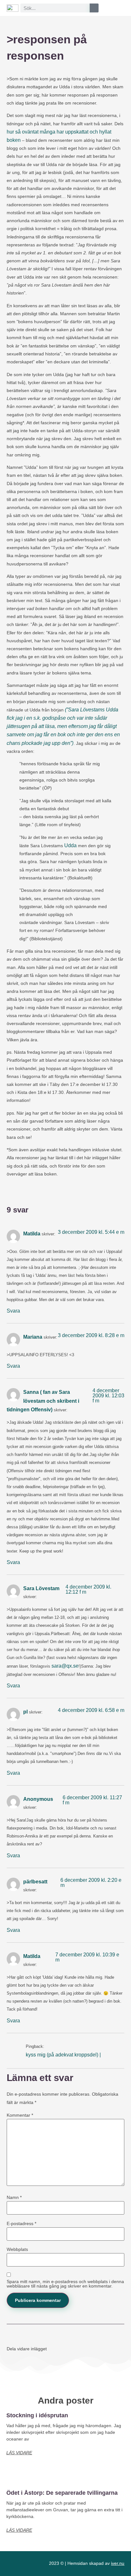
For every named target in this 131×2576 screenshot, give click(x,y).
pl (25, 1712)
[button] (120, 6)
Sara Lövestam (41, 1588)
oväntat (30, 132)
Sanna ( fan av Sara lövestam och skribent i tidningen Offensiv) (43, 1401)
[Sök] (94, 8)
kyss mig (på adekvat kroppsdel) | (63, 2055)
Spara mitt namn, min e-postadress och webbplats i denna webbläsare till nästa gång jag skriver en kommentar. (65, 2284)
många (48, 132)
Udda (70, 845)
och (94, 132)
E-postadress (21, 2223)
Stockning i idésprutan (37, 2415)
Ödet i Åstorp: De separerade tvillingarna (62, 2493)
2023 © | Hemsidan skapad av (87, 2563)
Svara (13, 1311)
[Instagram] (28, 2564)
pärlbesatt (35, 1882)
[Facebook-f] (16, 2564)
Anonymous (38, 1799)
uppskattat (77, 132)
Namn (14, 2197)
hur (10, 132)
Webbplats (17, 2249)
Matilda (32, 1234)
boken (14, 140)
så (18, 132)
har (60, 132)
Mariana (33, 1337)
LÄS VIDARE (19, 2453)
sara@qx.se (65, 1666)
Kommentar (20, 2115)
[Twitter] (40, 2564)
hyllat (105, 132)
